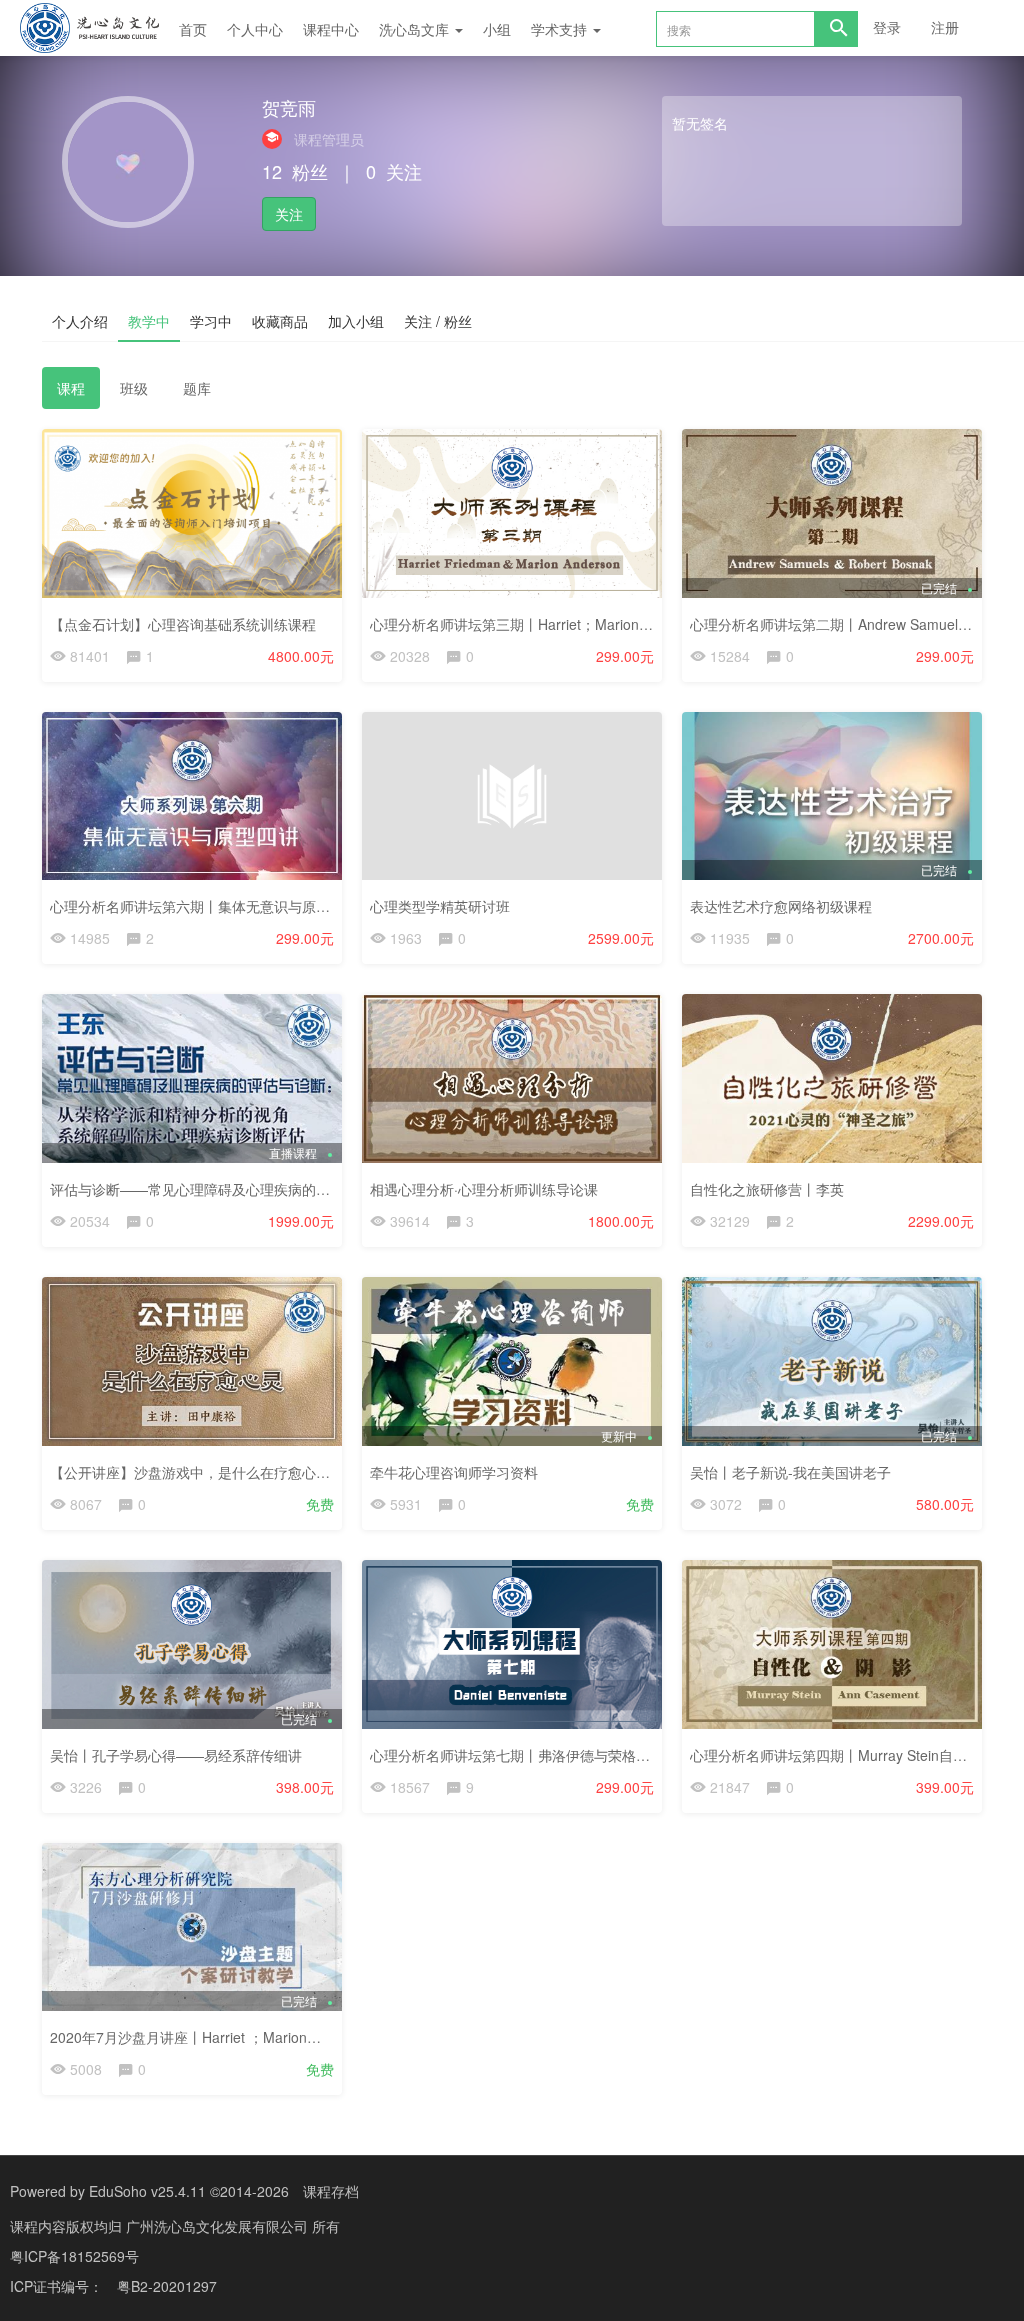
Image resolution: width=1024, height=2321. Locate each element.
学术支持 (561, 29)
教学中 (149, 321)
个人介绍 (80, 321)
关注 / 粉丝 (438, 321)
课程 (71, 388)
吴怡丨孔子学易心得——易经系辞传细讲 (176, 1755)
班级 (134, 388)
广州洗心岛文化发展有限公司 (219, 2226)
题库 (197, 388)
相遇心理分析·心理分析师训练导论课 (484, 1189)
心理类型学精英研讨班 (440, 906)
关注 (289, 214)
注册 (945, 27)
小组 (497, 29)
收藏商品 (280, 321)
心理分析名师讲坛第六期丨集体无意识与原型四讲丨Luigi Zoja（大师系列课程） (298, 906)
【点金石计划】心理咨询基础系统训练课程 (183, 624)
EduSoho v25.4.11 (147, 2191)
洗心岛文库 (416, 29)
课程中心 (331, 29)
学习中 (211, 321)
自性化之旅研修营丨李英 (767, 1189)
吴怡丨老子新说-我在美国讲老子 (790, 1472)
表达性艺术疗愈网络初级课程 (781, 906)
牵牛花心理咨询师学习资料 (454, 1472)
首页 (193, 29)
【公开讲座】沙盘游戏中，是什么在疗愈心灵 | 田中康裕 (224, 1472)
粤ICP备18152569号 (74, 2256)
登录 (887, 27)
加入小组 (356, 321)
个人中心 (255, 29)
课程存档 (331, 2191)
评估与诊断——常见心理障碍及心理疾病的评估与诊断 (218, 1189)
